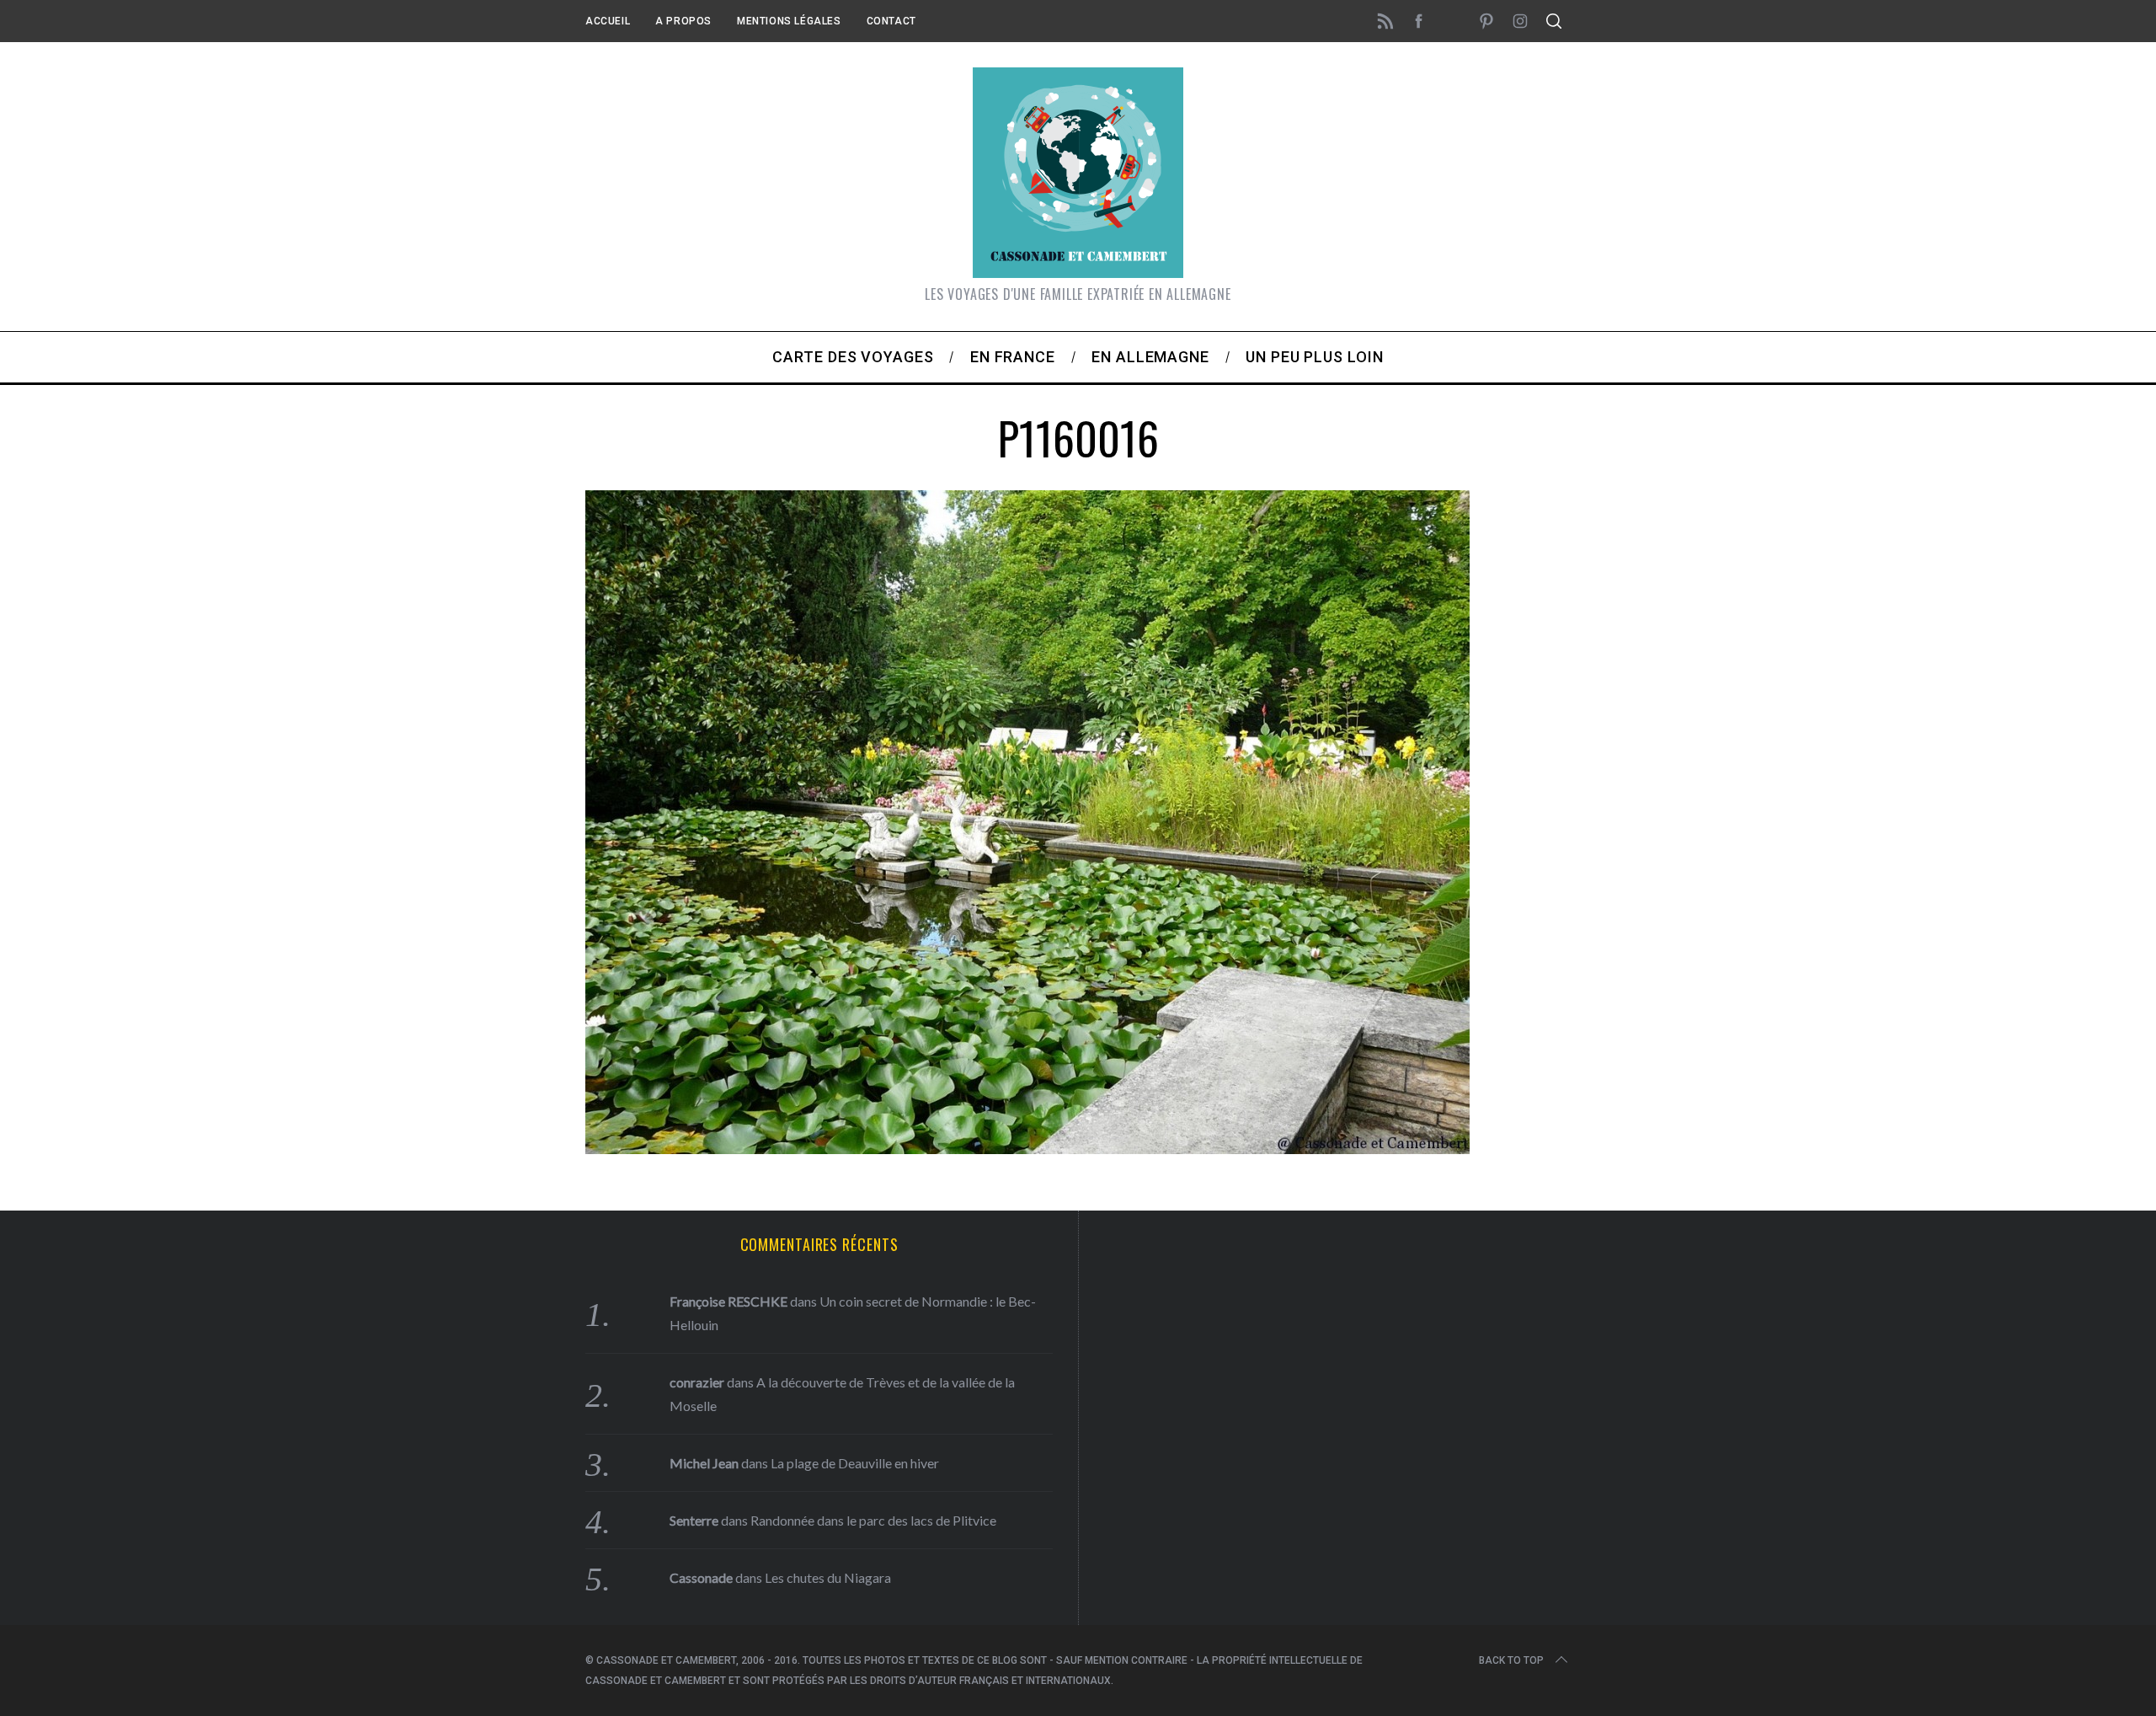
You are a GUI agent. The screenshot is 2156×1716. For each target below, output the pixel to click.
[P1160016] (1027, 1148)
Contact (891, 21)
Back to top (1511, 1660)
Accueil (608, 21)
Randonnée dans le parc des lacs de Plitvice (873, 1520)
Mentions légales (789, 21)
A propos (683, 21)
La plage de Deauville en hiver (855, 1463)
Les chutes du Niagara (828, 1577)
